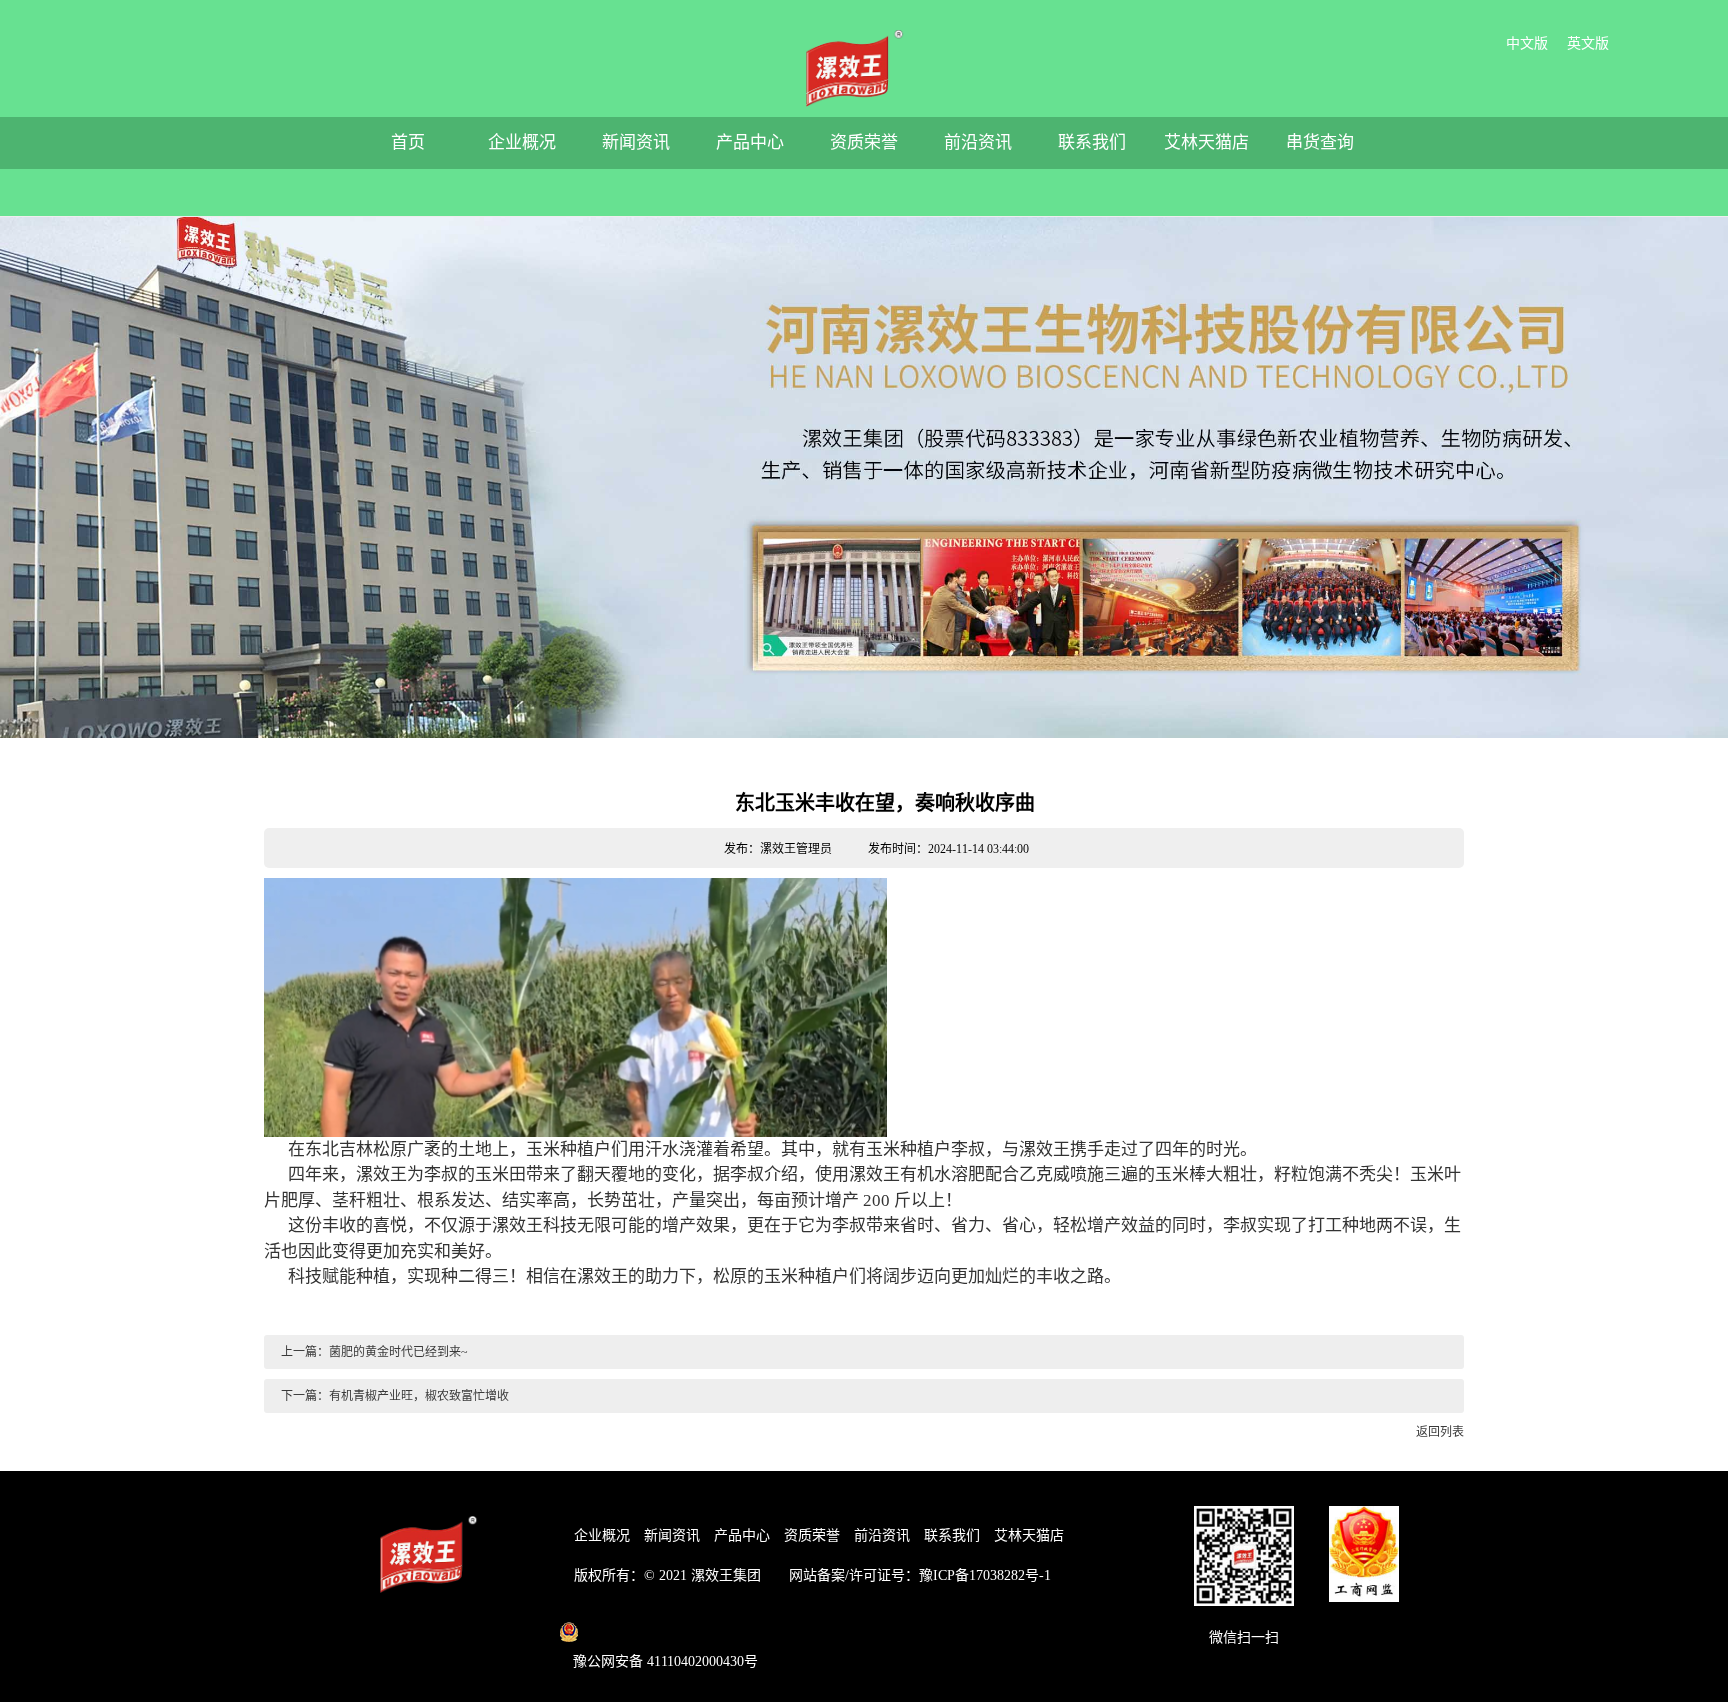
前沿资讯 (978, 142)
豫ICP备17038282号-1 (985, 1575)
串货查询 (1320, 142)
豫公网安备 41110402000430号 (665, 1661)
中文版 (1527, 43)
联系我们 (1092, 142)
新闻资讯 (636, 142)
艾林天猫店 (1206, 142)
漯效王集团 (726, 1575)
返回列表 (1438, 1432)
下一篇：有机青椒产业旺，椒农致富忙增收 (393, 1396)
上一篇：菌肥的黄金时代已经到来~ (373, 1352)
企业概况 (522, 142)
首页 (408, 142)
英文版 (1588, 43)
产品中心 (750, 142)
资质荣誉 (864, 142)
